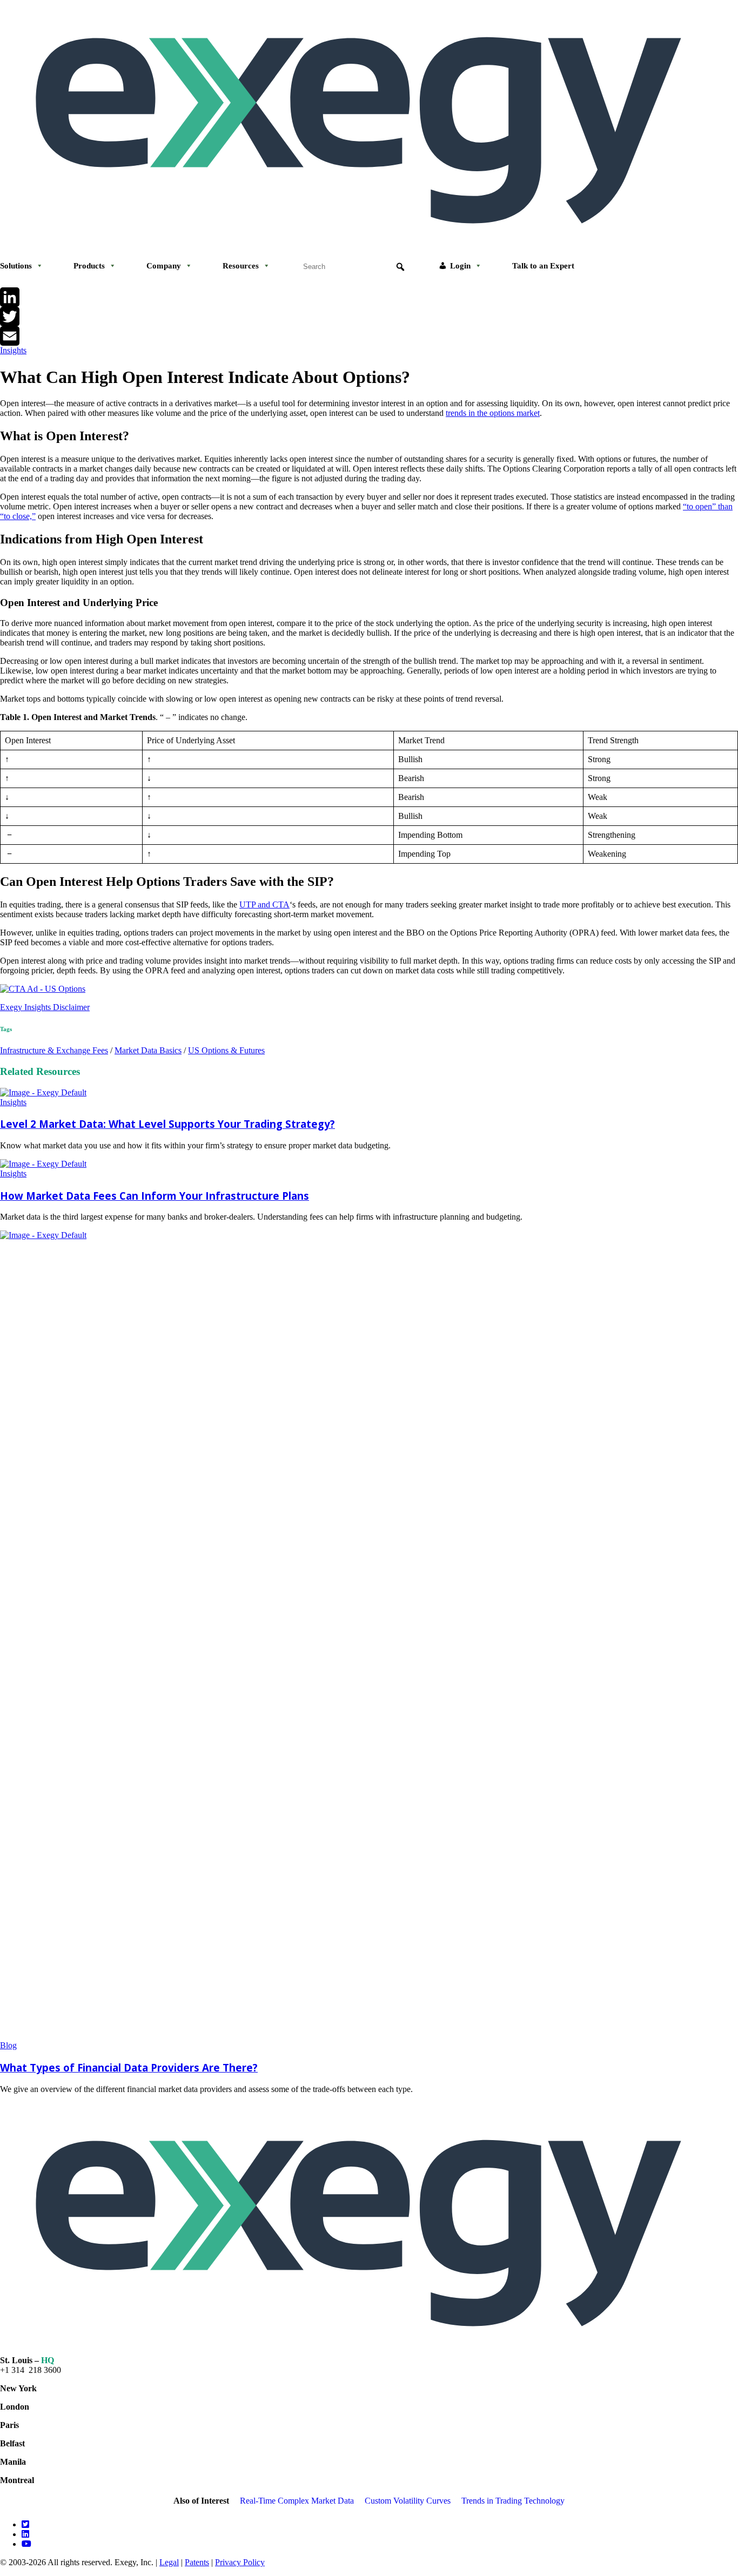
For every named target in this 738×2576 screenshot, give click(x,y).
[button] (400, 267)
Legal (169, 2562)
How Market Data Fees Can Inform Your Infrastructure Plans (155, 1196)
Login (460, 266)
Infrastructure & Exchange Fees (54, 1050)
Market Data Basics (148, 1050)
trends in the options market (493, 413)
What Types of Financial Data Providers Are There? (129, 2067)
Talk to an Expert (543, 266)
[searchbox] (354, 267)
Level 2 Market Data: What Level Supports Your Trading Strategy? (167, 1124)
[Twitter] (369, 317)
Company (164, 266)
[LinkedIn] (369, 297)
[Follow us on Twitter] (25, 2524)
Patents (197, 2562)
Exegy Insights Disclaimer (45, 1007)
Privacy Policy (240, 2562)
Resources (241, 266)
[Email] (369, 336)
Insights (13, 350)
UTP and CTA (264, 904)
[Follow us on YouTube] (26, 2544)
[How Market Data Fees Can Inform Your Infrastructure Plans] (43, 1164)
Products (89, 266)
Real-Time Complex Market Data (297, 2501)
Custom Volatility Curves (408, 2501)
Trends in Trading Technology (513, 2501)
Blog (8, 2045)
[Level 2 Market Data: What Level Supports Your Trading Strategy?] (43, 1092)
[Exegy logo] (369, 239)
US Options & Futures (226, 1050)
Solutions (16, 266)
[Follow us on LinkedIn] (25, 2534)
